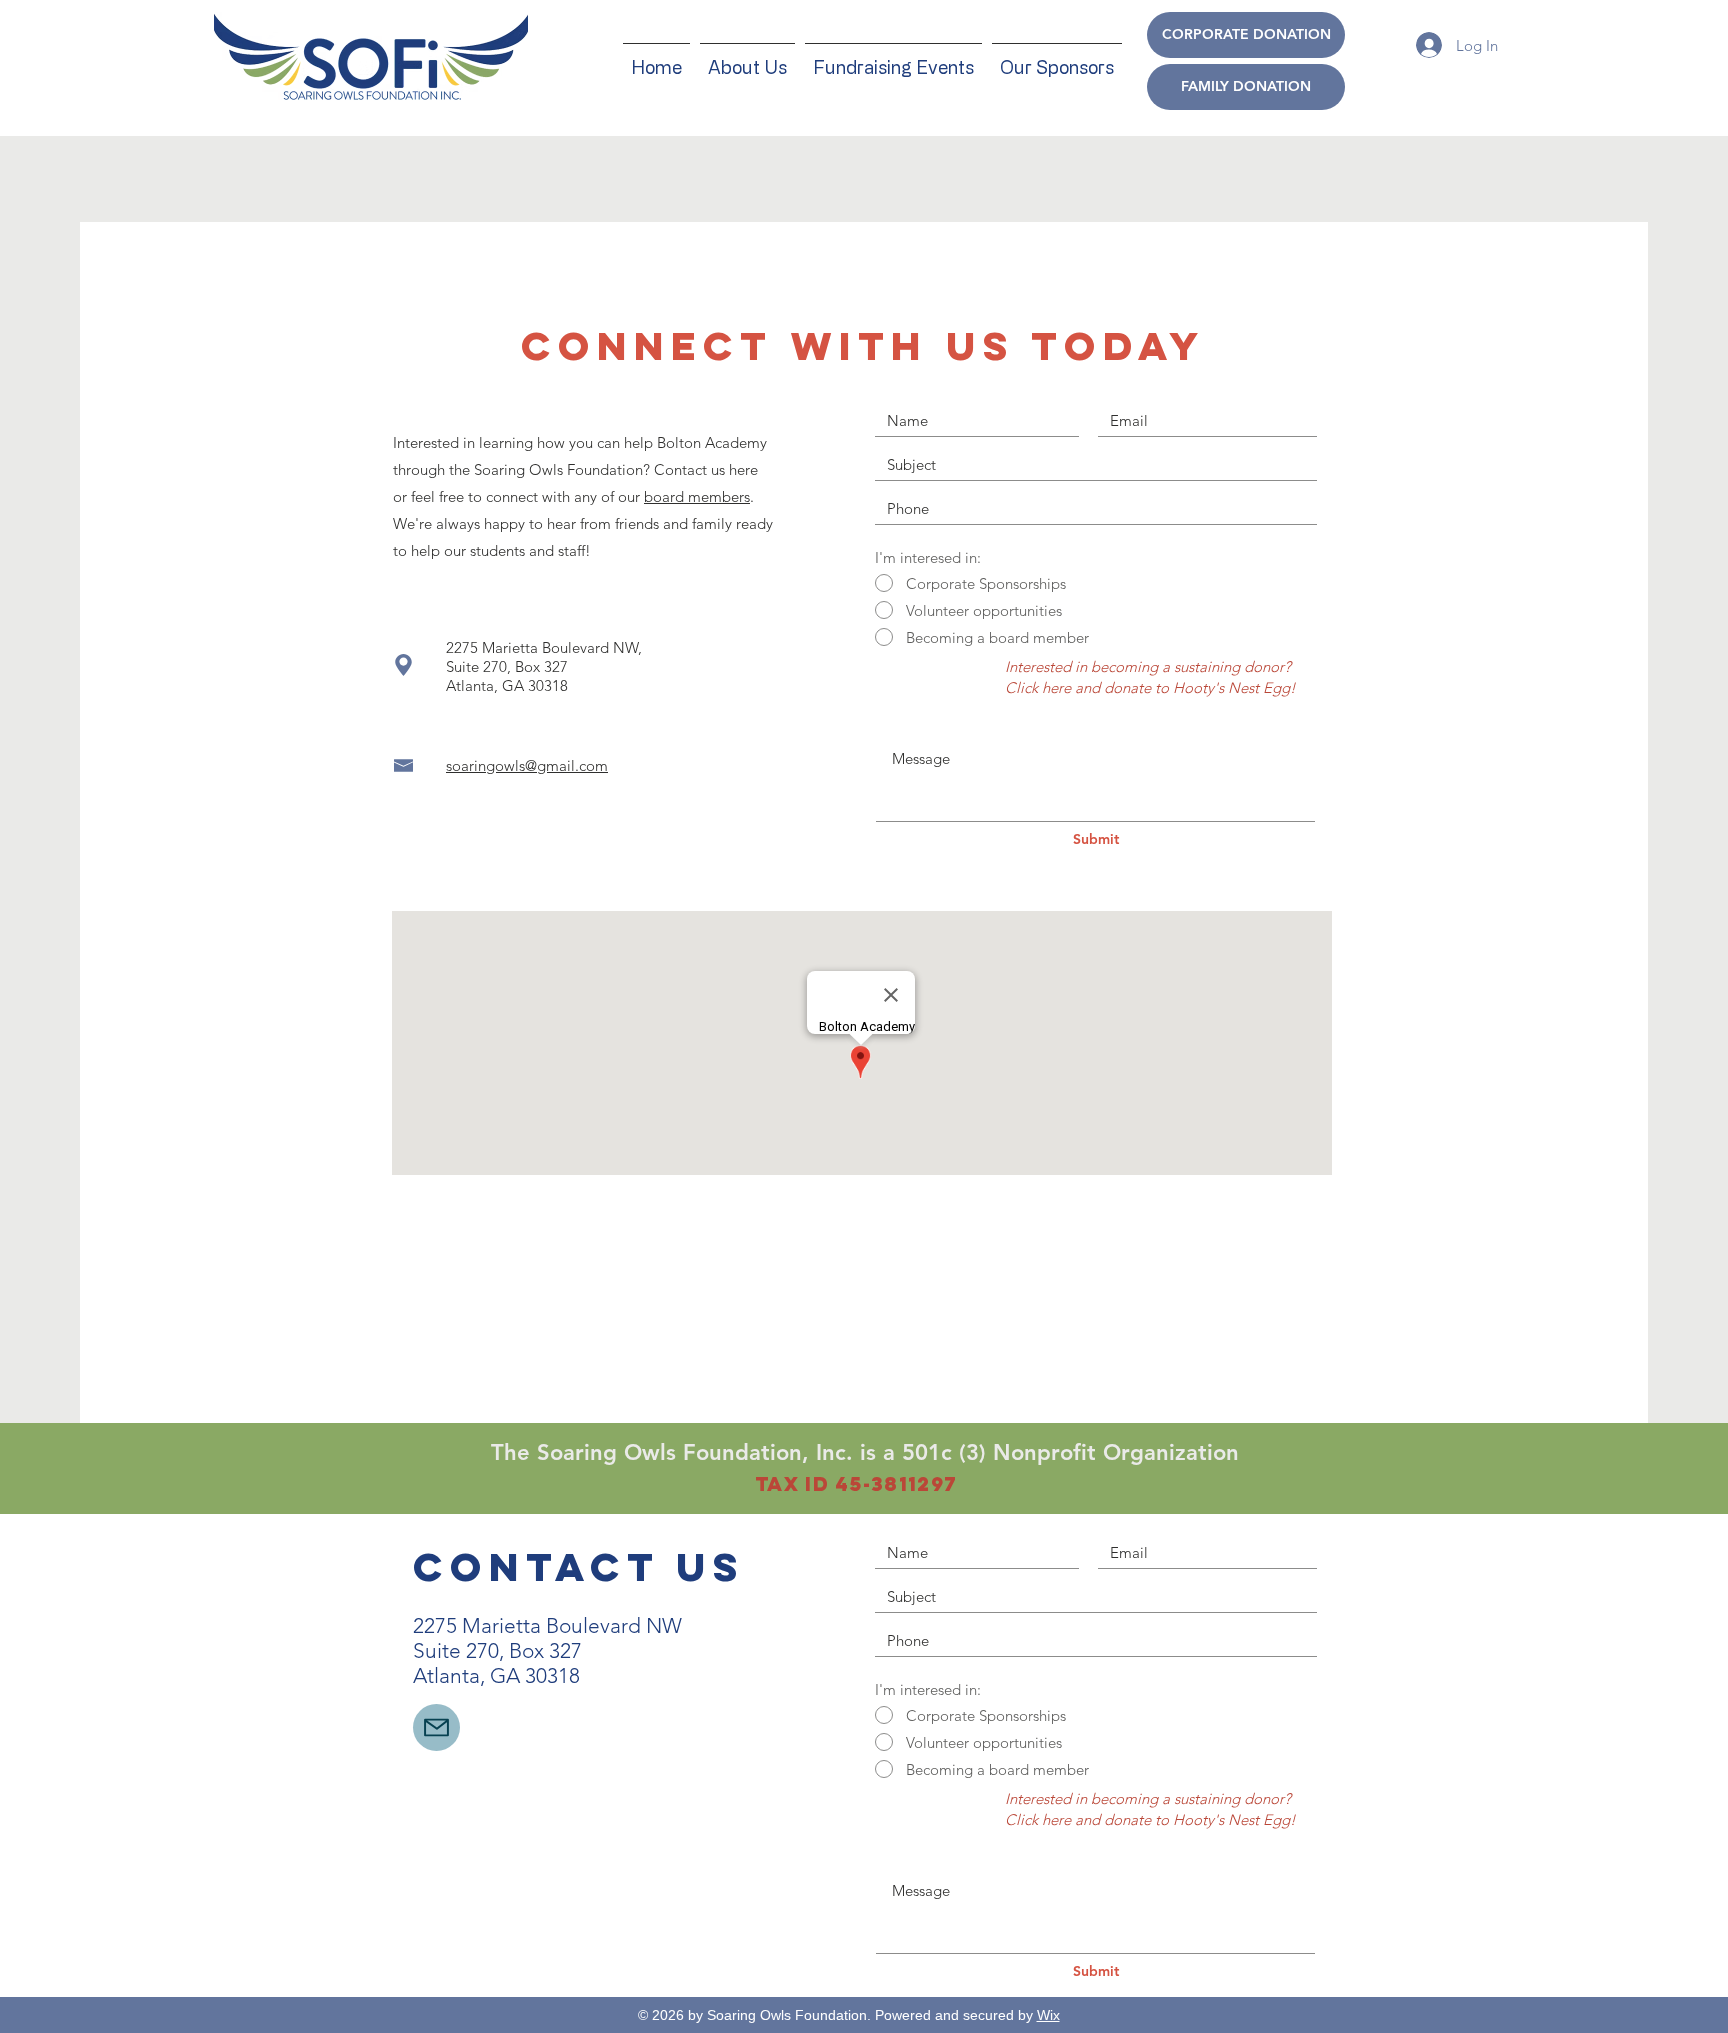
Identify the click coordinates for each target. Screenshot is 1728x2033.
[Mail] (436, 1727)
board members (697, 496)
